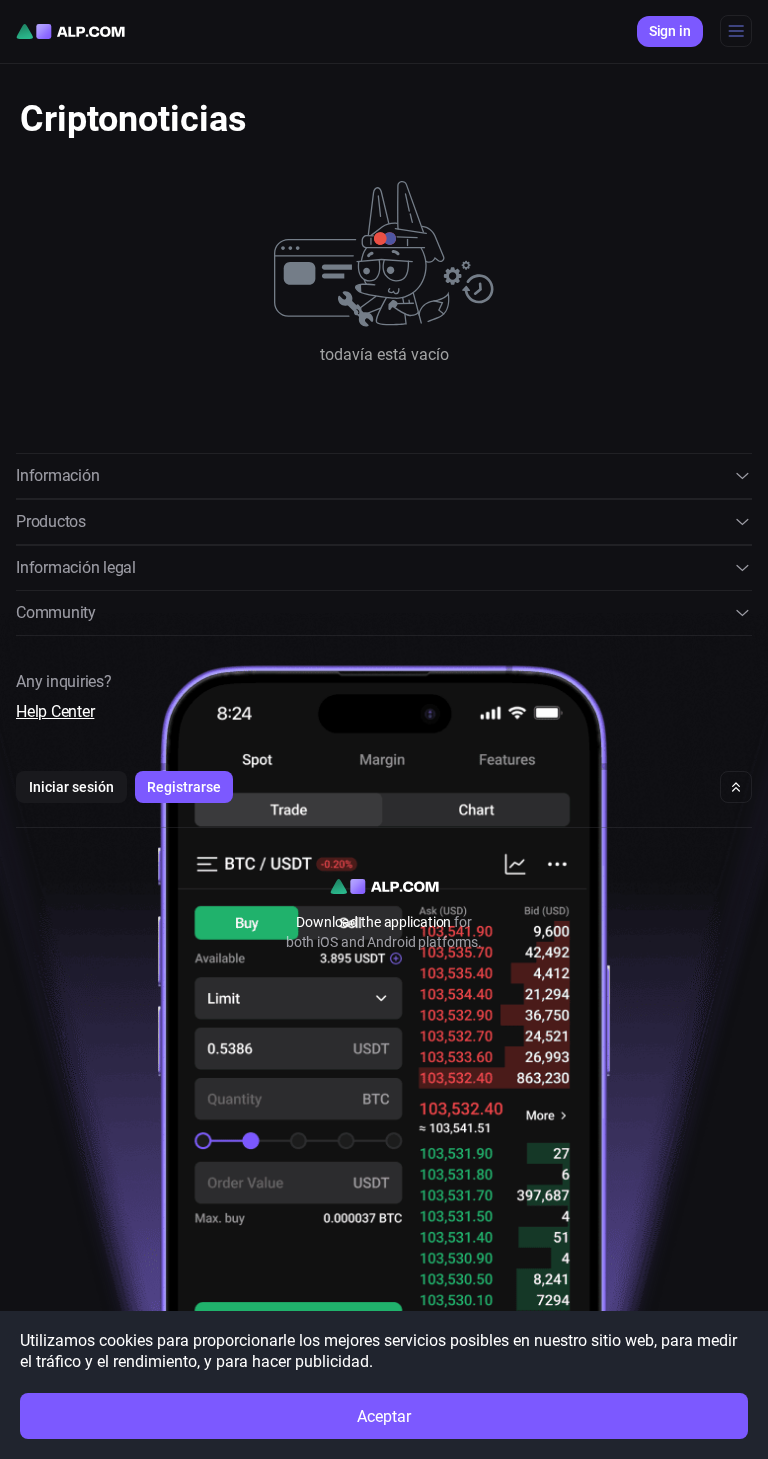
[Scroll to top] (736, 787)
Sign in (670, 31)
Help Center (55, 711)
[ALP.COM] (70, 31)
